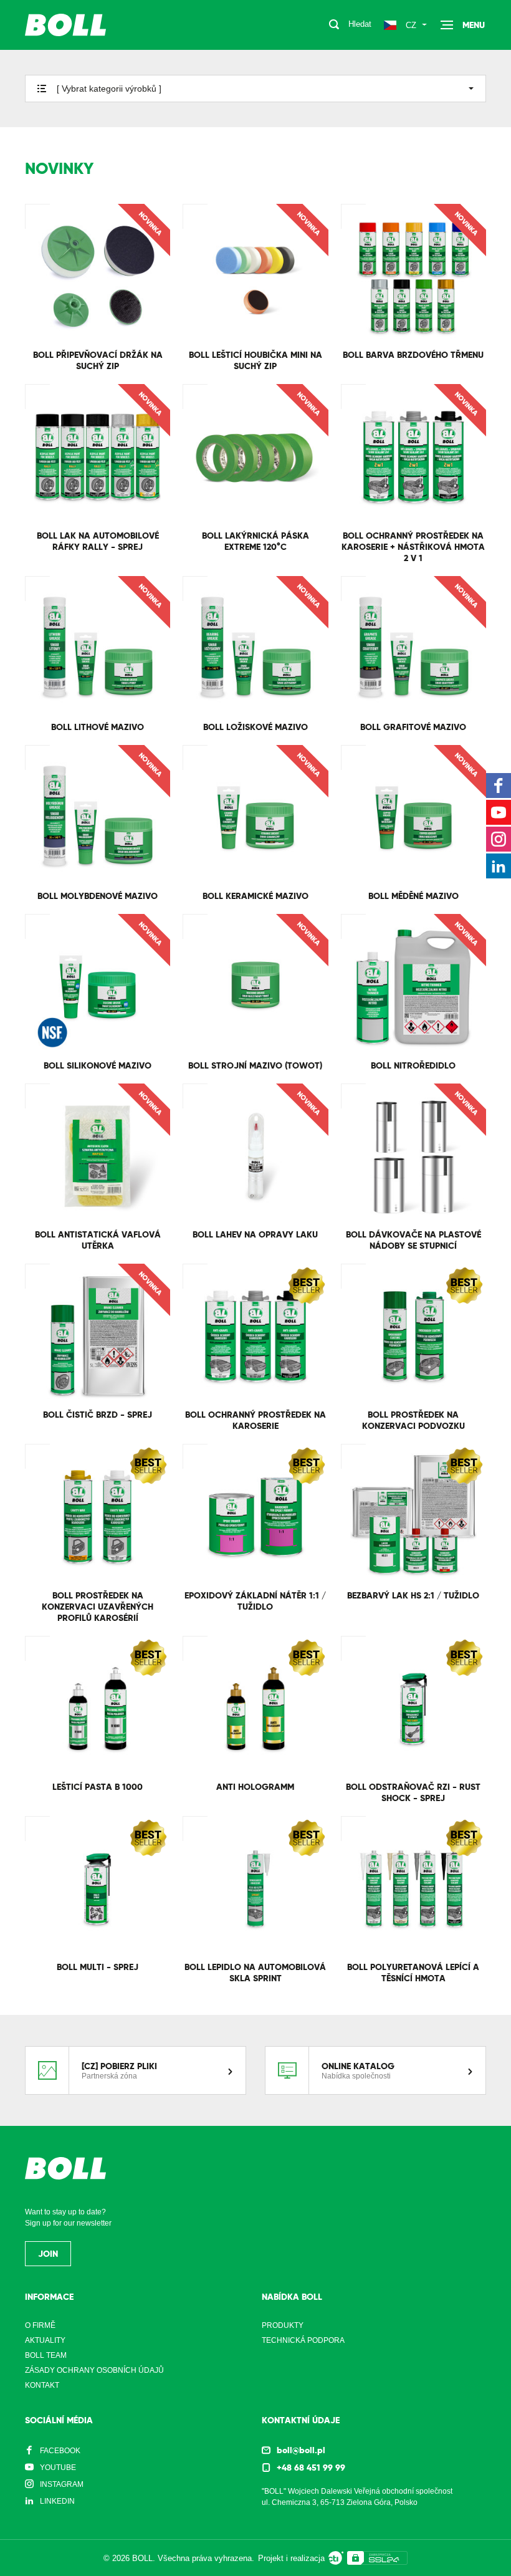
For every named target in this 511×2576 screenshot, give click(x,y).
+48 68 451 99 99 (311, 2468)
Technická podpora (303, 2340)
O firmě (40, 2325)
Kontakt (42, 2385)
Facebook (60, 2451)
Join (48, 2254)
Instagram (62, 2484)
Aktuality (45, 2340)
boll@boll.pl (301, 2450)
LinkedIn (57, 2501)
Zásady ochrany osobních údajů (94, 2370)
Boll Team (46, 2355)
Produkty (283, 2325)
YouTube (58, 2468)
